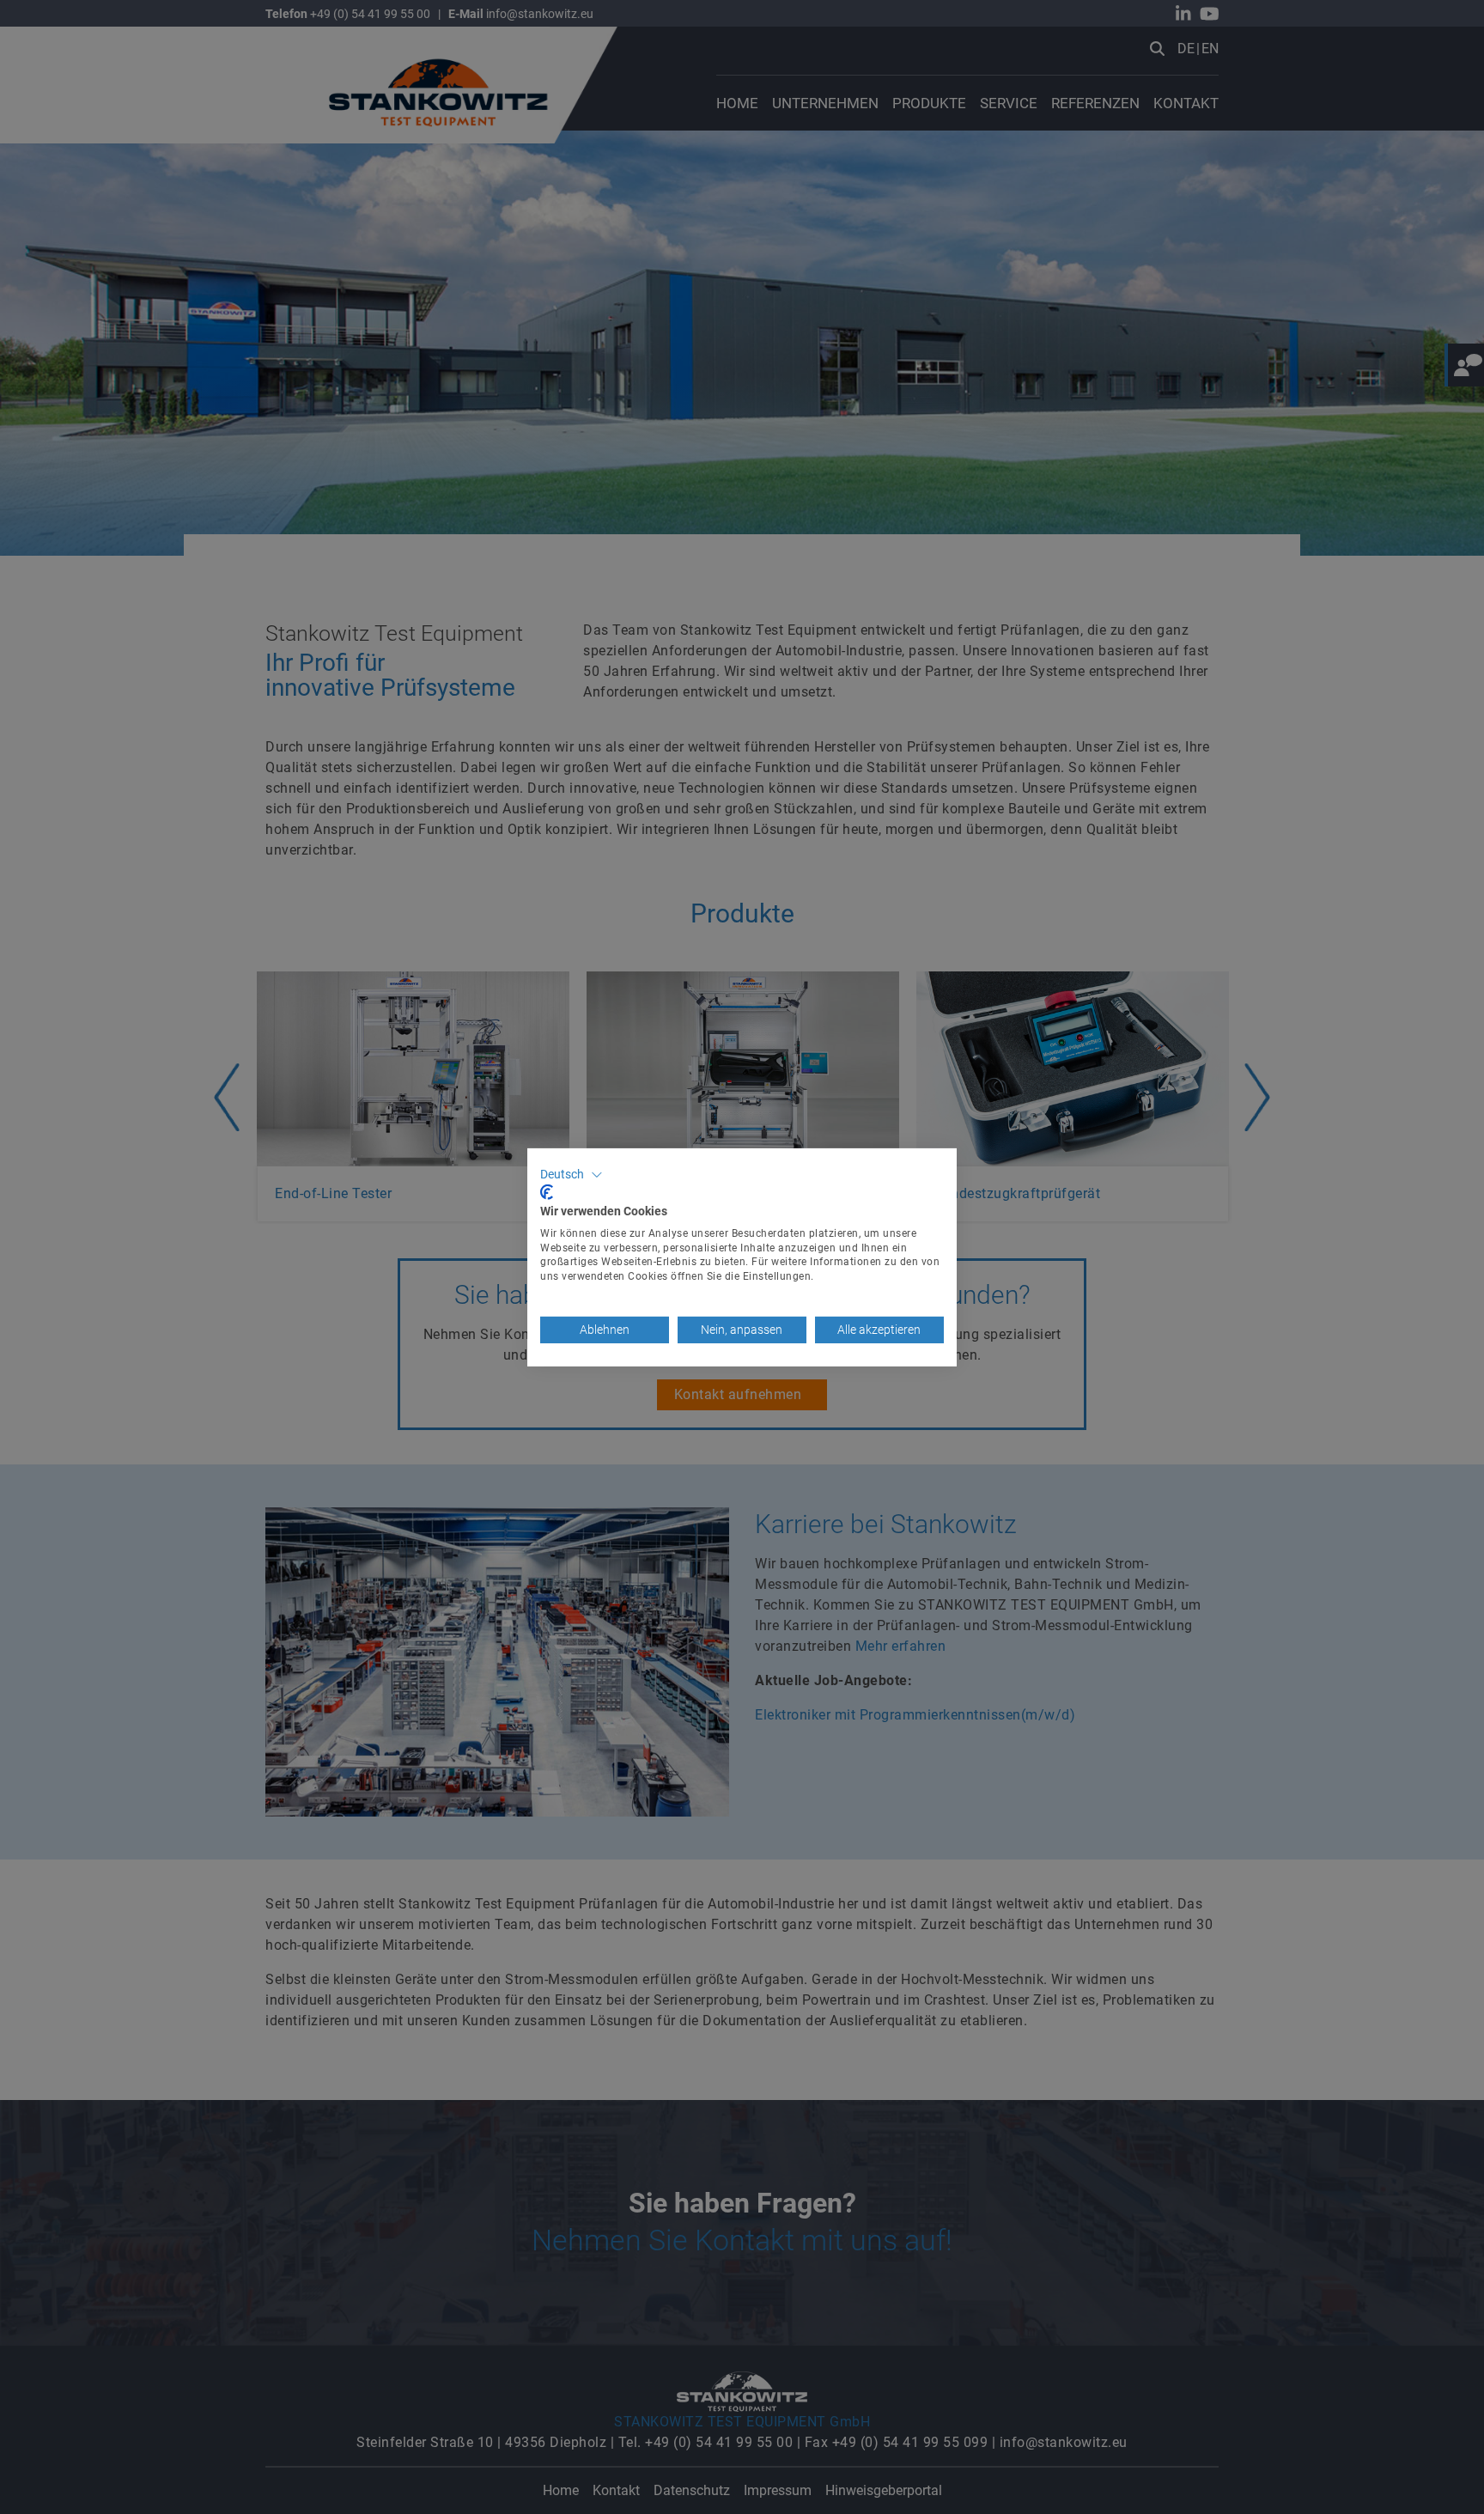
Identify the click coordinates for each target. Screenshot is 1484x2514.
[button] (572, 1174)
